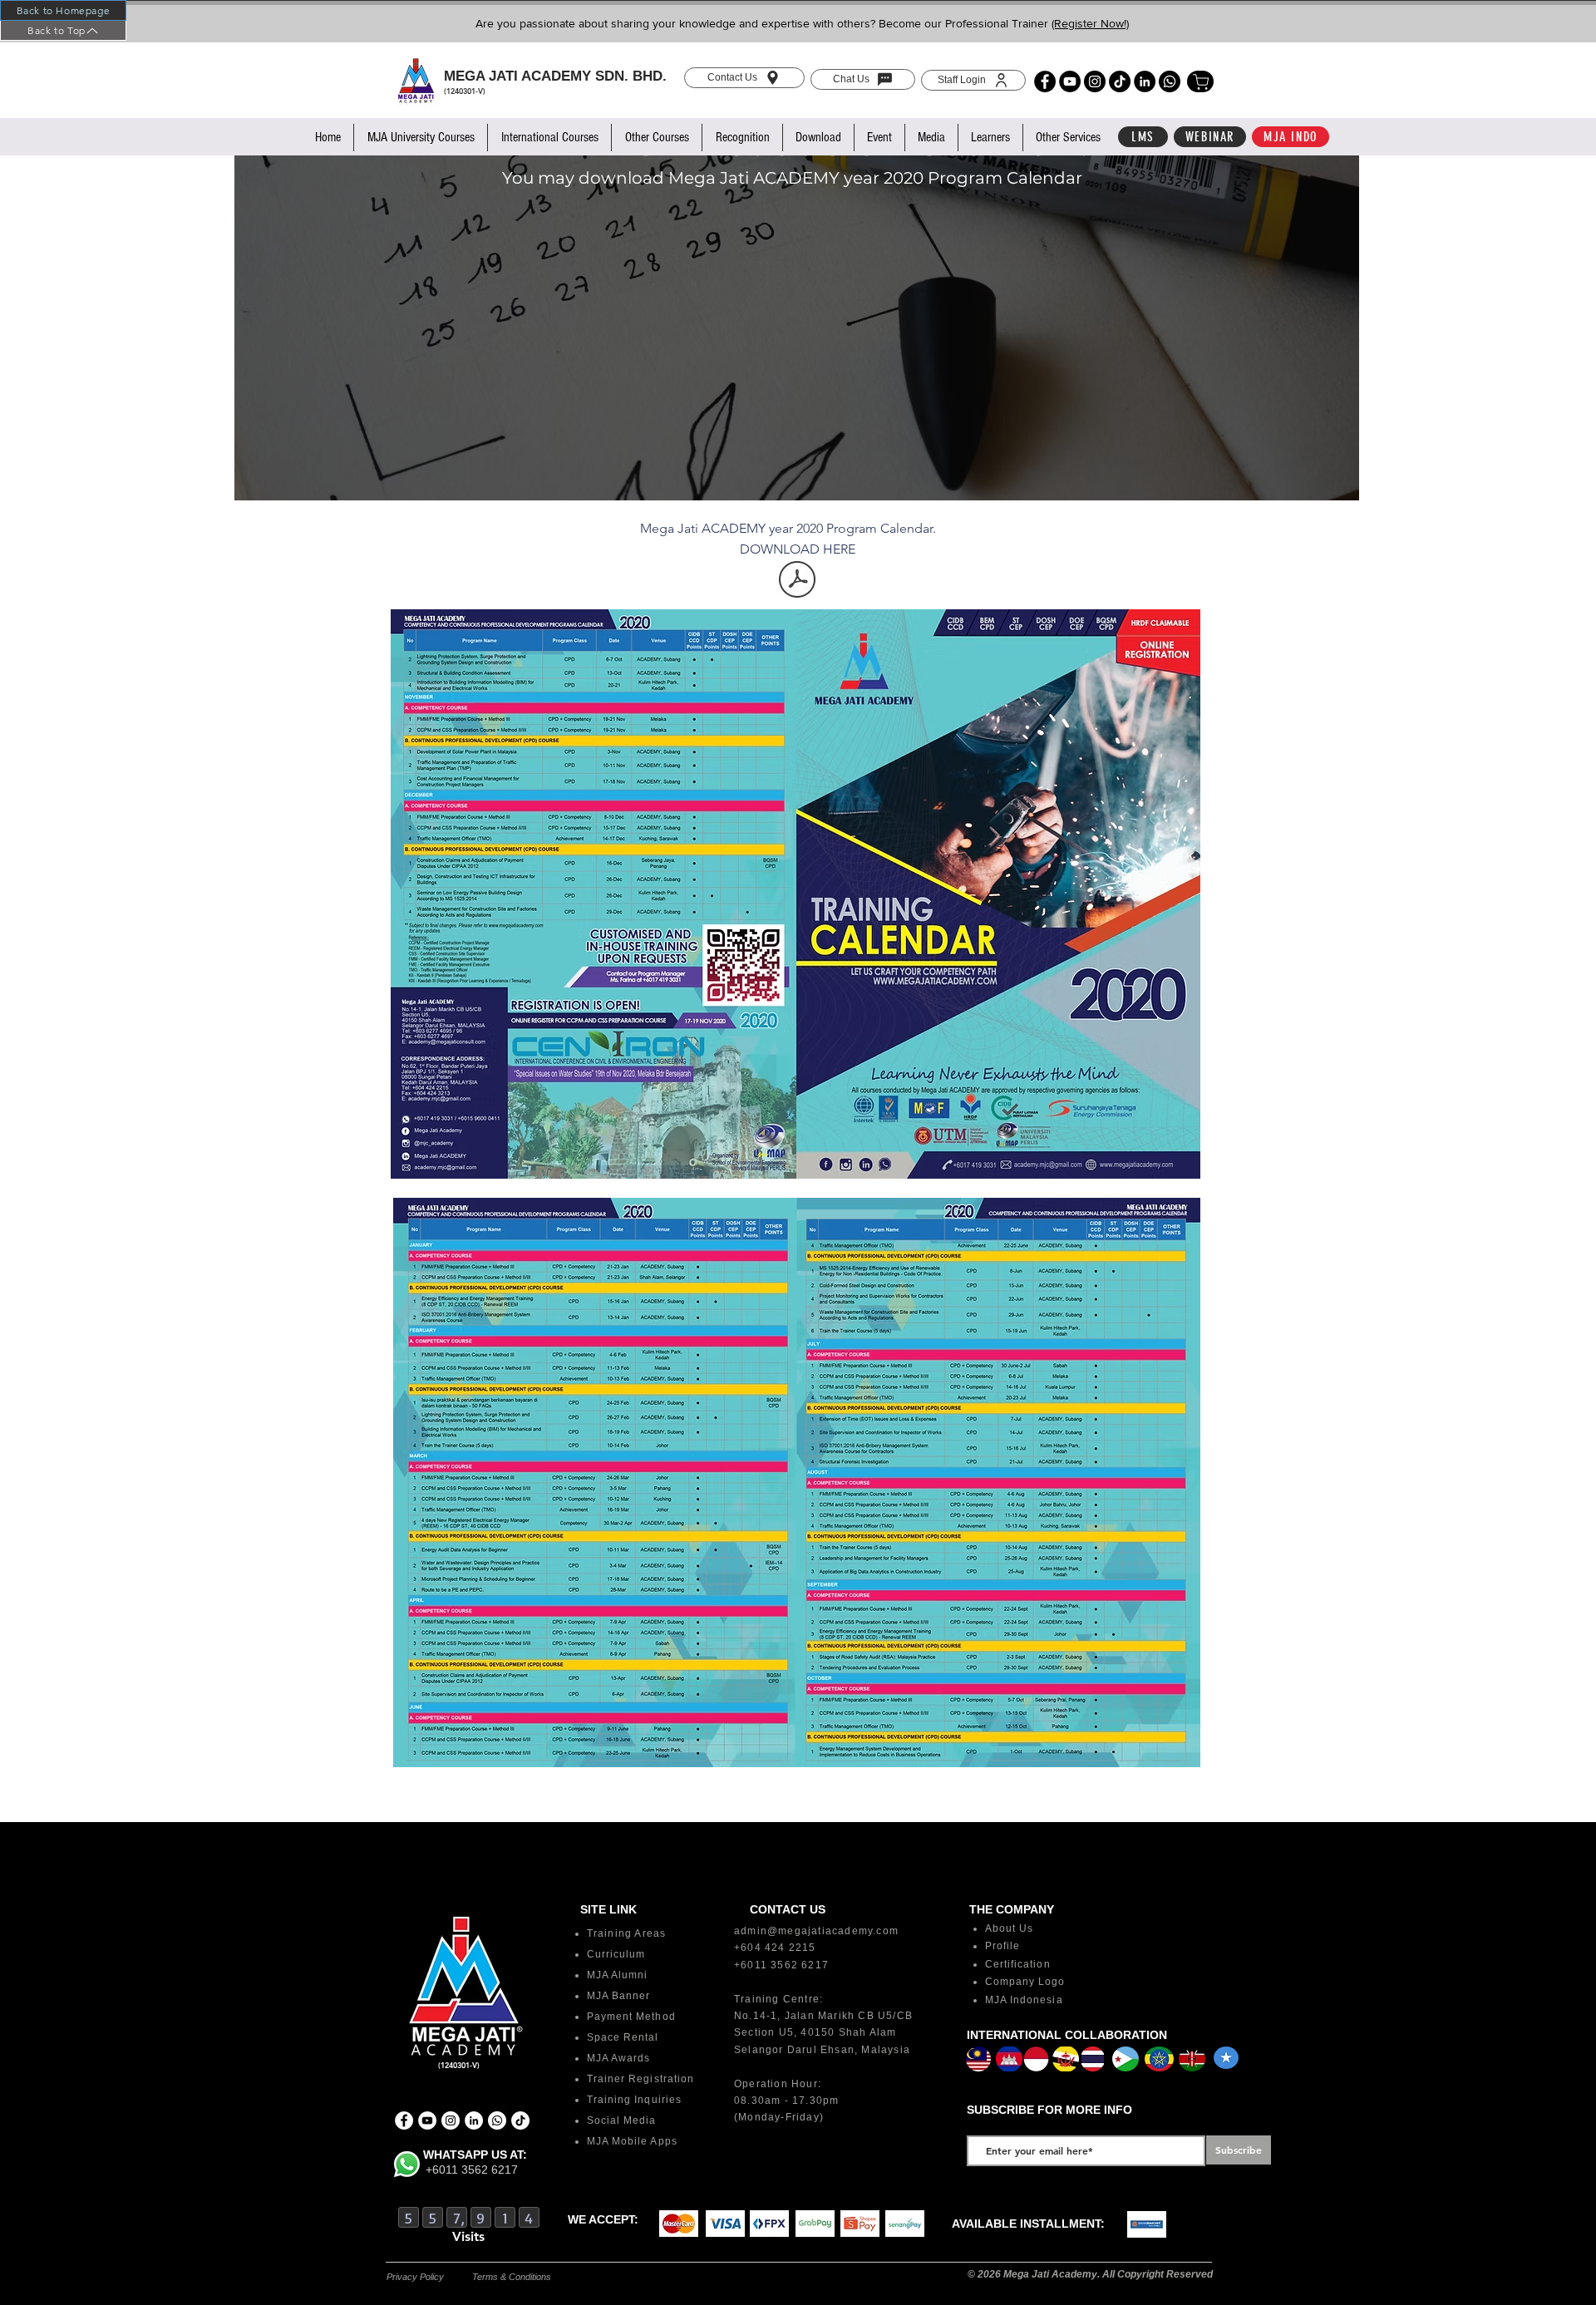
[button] (420, 138)
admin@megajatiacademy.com (816, 1931)
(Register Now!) (1090, 23)
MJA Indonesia (1024, 2000)
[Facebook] (1045, 81)
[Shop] (1200, 81)
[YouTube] (1070, 81)
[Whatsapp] (1170, 81)
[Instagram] (1095, 81)
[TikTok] (1120, 81)
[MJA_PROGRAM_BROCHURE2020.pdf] (797, 581)
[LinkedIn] (1145, 81)
